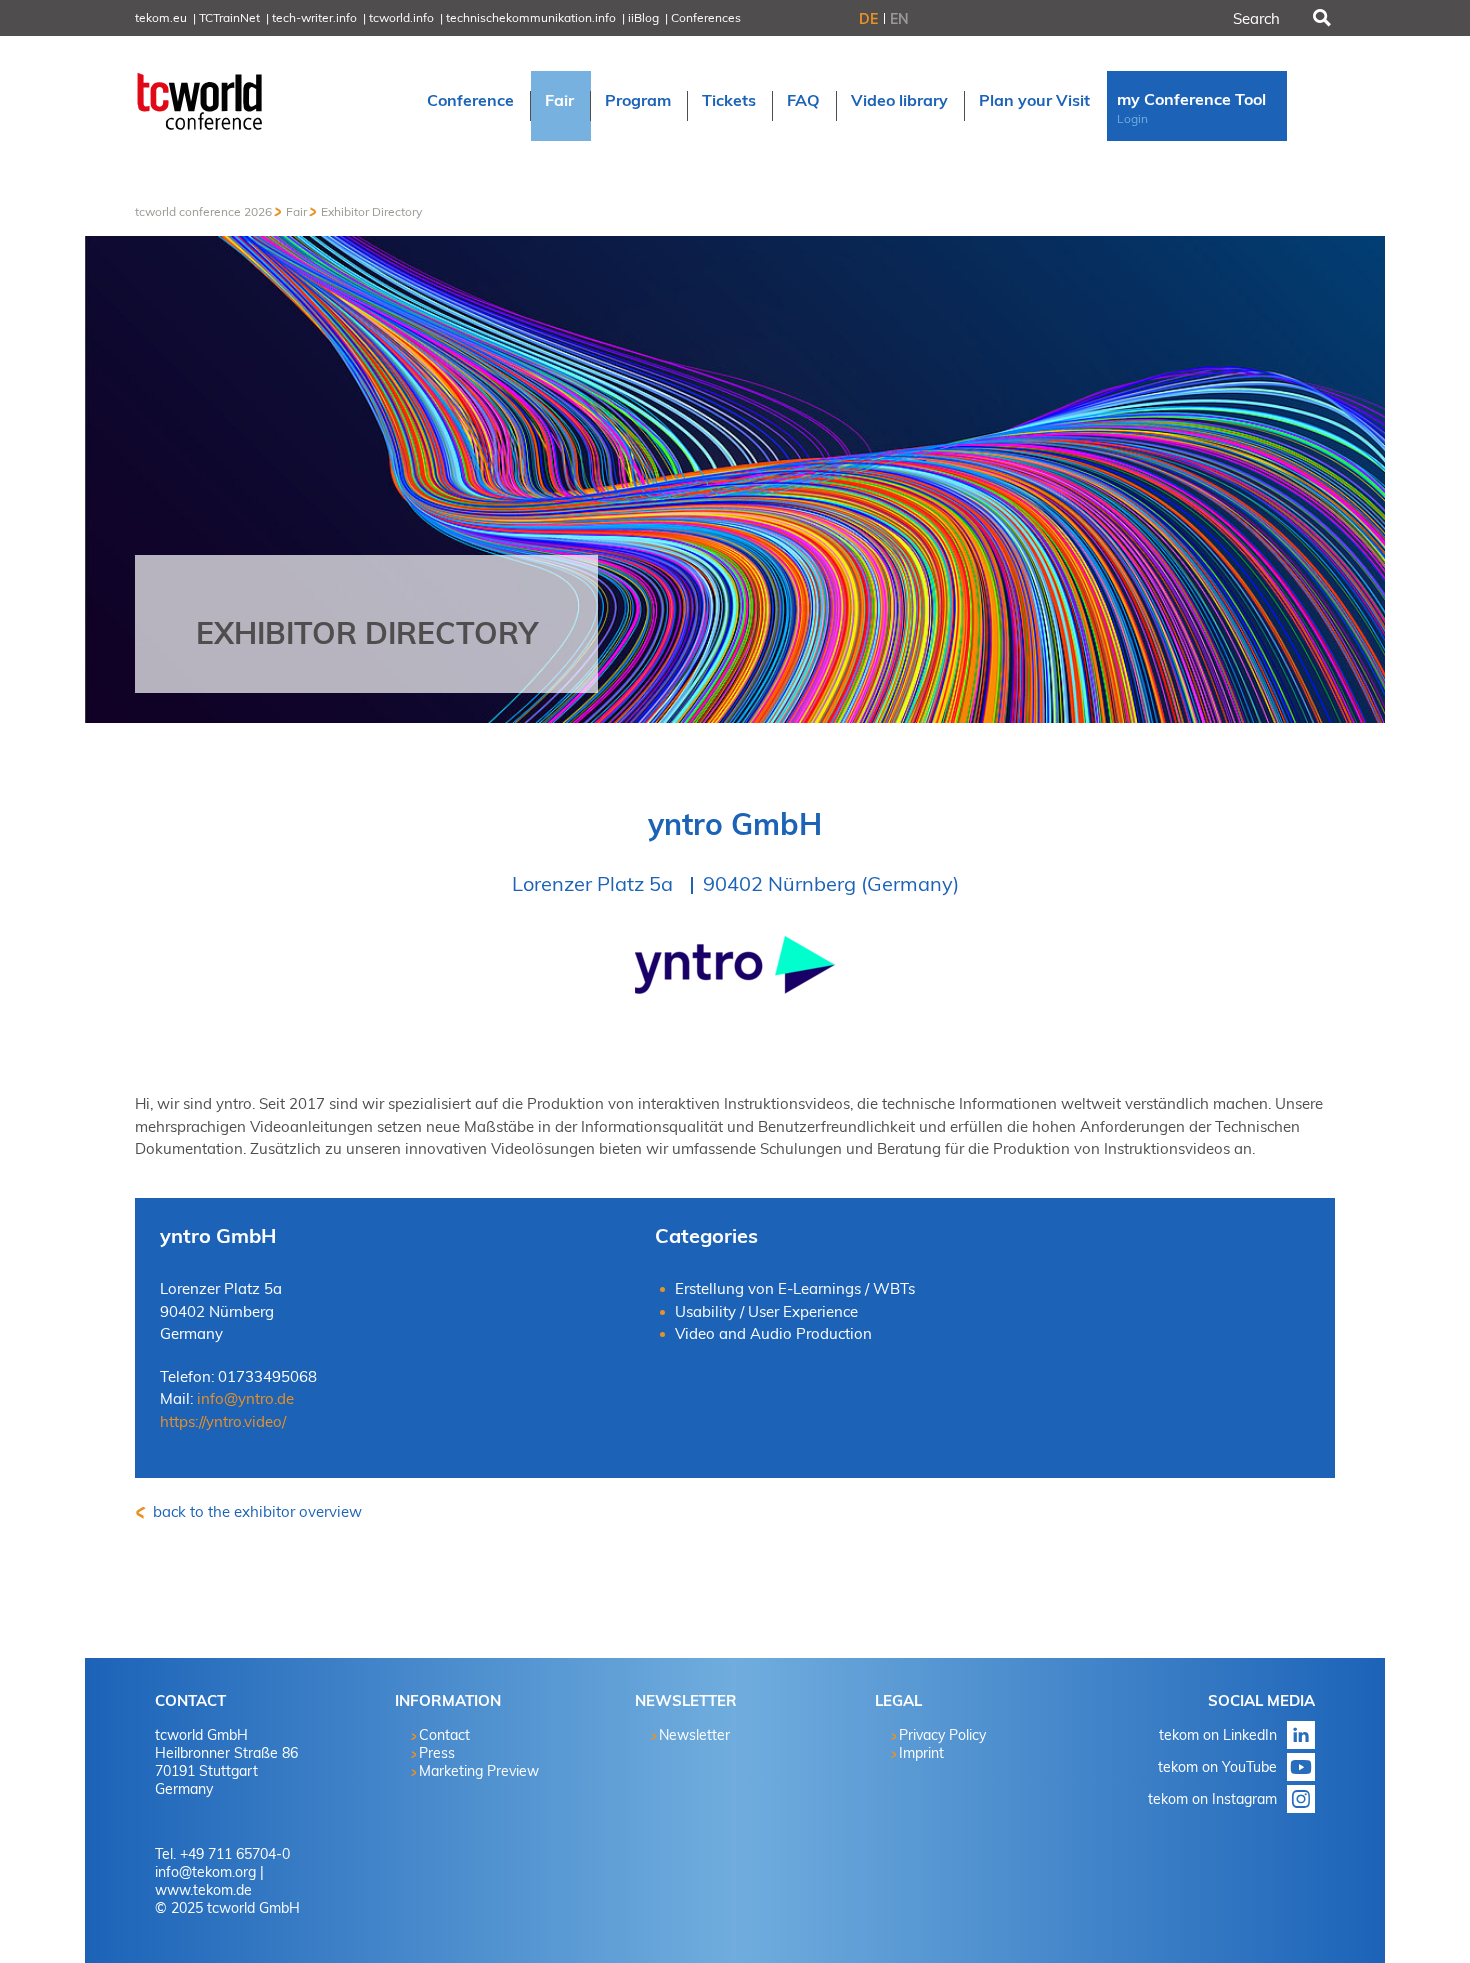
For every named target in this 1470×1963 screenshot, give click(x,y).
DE (868, 19)
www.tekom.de (203, 1890)
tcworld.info (401, 17)
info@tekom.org (205, 1872)
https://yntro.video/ (223, 1421)
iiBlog (643, 17)
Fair (296, 211)
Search (1320, 18)
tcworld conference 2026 (203, 211)
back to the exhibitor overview (255, 1511)
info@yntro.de (245, 1398)
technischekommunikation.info (531, 17)
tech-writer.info (314, 17)
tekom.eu (161, 17)
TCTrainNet (229, 17)
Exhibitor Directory (371, 211)
